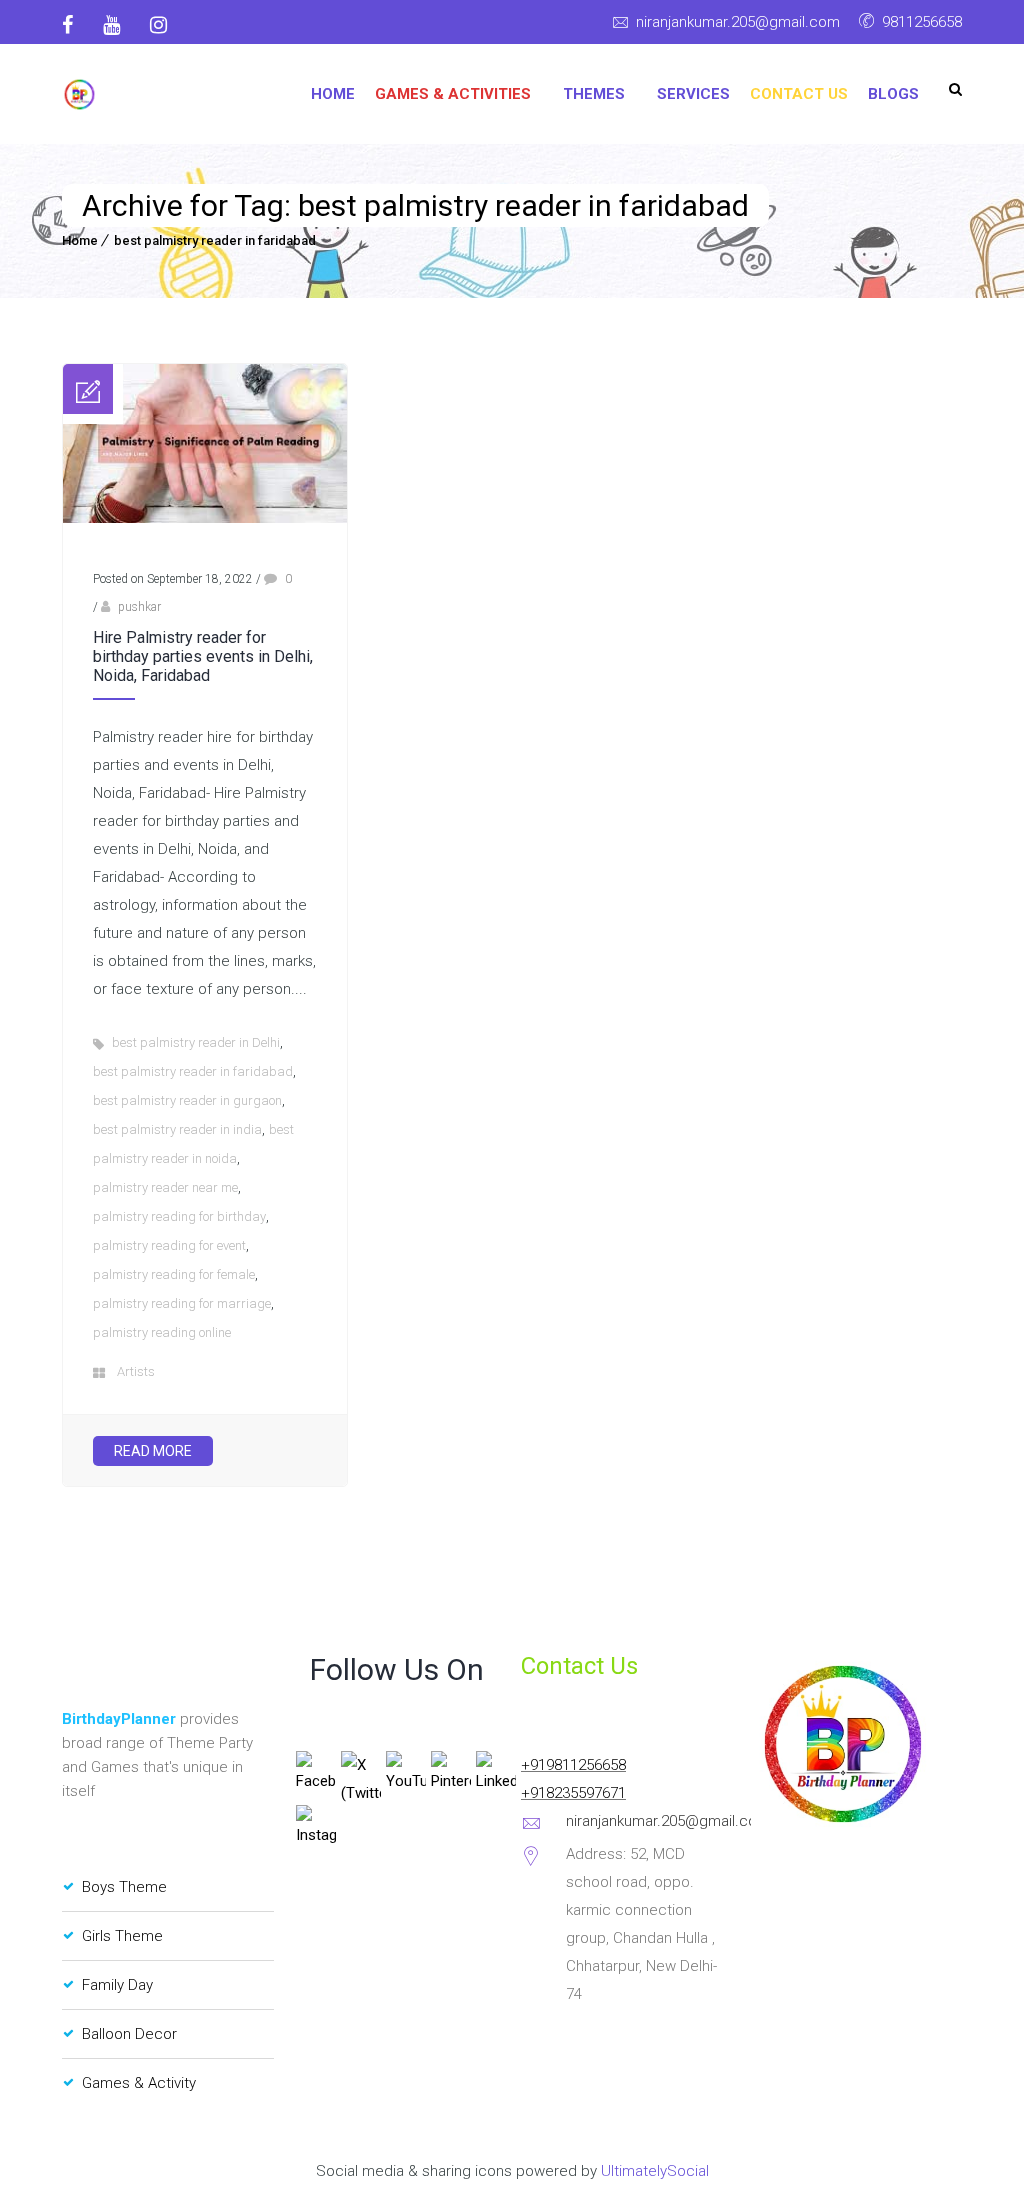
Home (333, 94)
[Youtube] (111, 25)
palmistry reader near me (165, 1187)
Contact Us (799, 94)
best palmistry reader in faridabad (215, 240)
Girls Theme (122, 1936)
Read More (153, 1451)
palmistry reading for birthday (179, 1216)
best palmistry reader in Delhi (196, 1042)
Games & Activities (453, 94)
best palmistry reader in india (177, 1129)
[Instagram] (158, 25)
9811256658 (922, 22)
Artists (136, 1371)
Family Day (117, 1985)
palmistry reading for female (174, 1274)
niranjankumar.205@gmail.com (738, 22)
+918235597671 (573, 1793)
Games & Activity (139, 2083)
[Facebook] (75, 25)
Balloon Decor (129, 2034)
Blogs (893, 94)
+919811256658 (573, 1765)
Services (693, 94)
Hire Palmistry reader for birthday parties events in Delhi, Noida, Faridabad (203, 656)
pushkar (139, 607)
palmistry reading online (162, 1332)
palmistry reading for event (169, 1245)
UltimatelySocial (655, 2171)
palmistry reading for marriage (182, 1303)
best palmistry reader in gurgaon (187, 1100)
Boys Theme (124, 1887)
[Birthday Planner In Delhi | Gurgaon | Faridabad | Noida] (79, 94)
